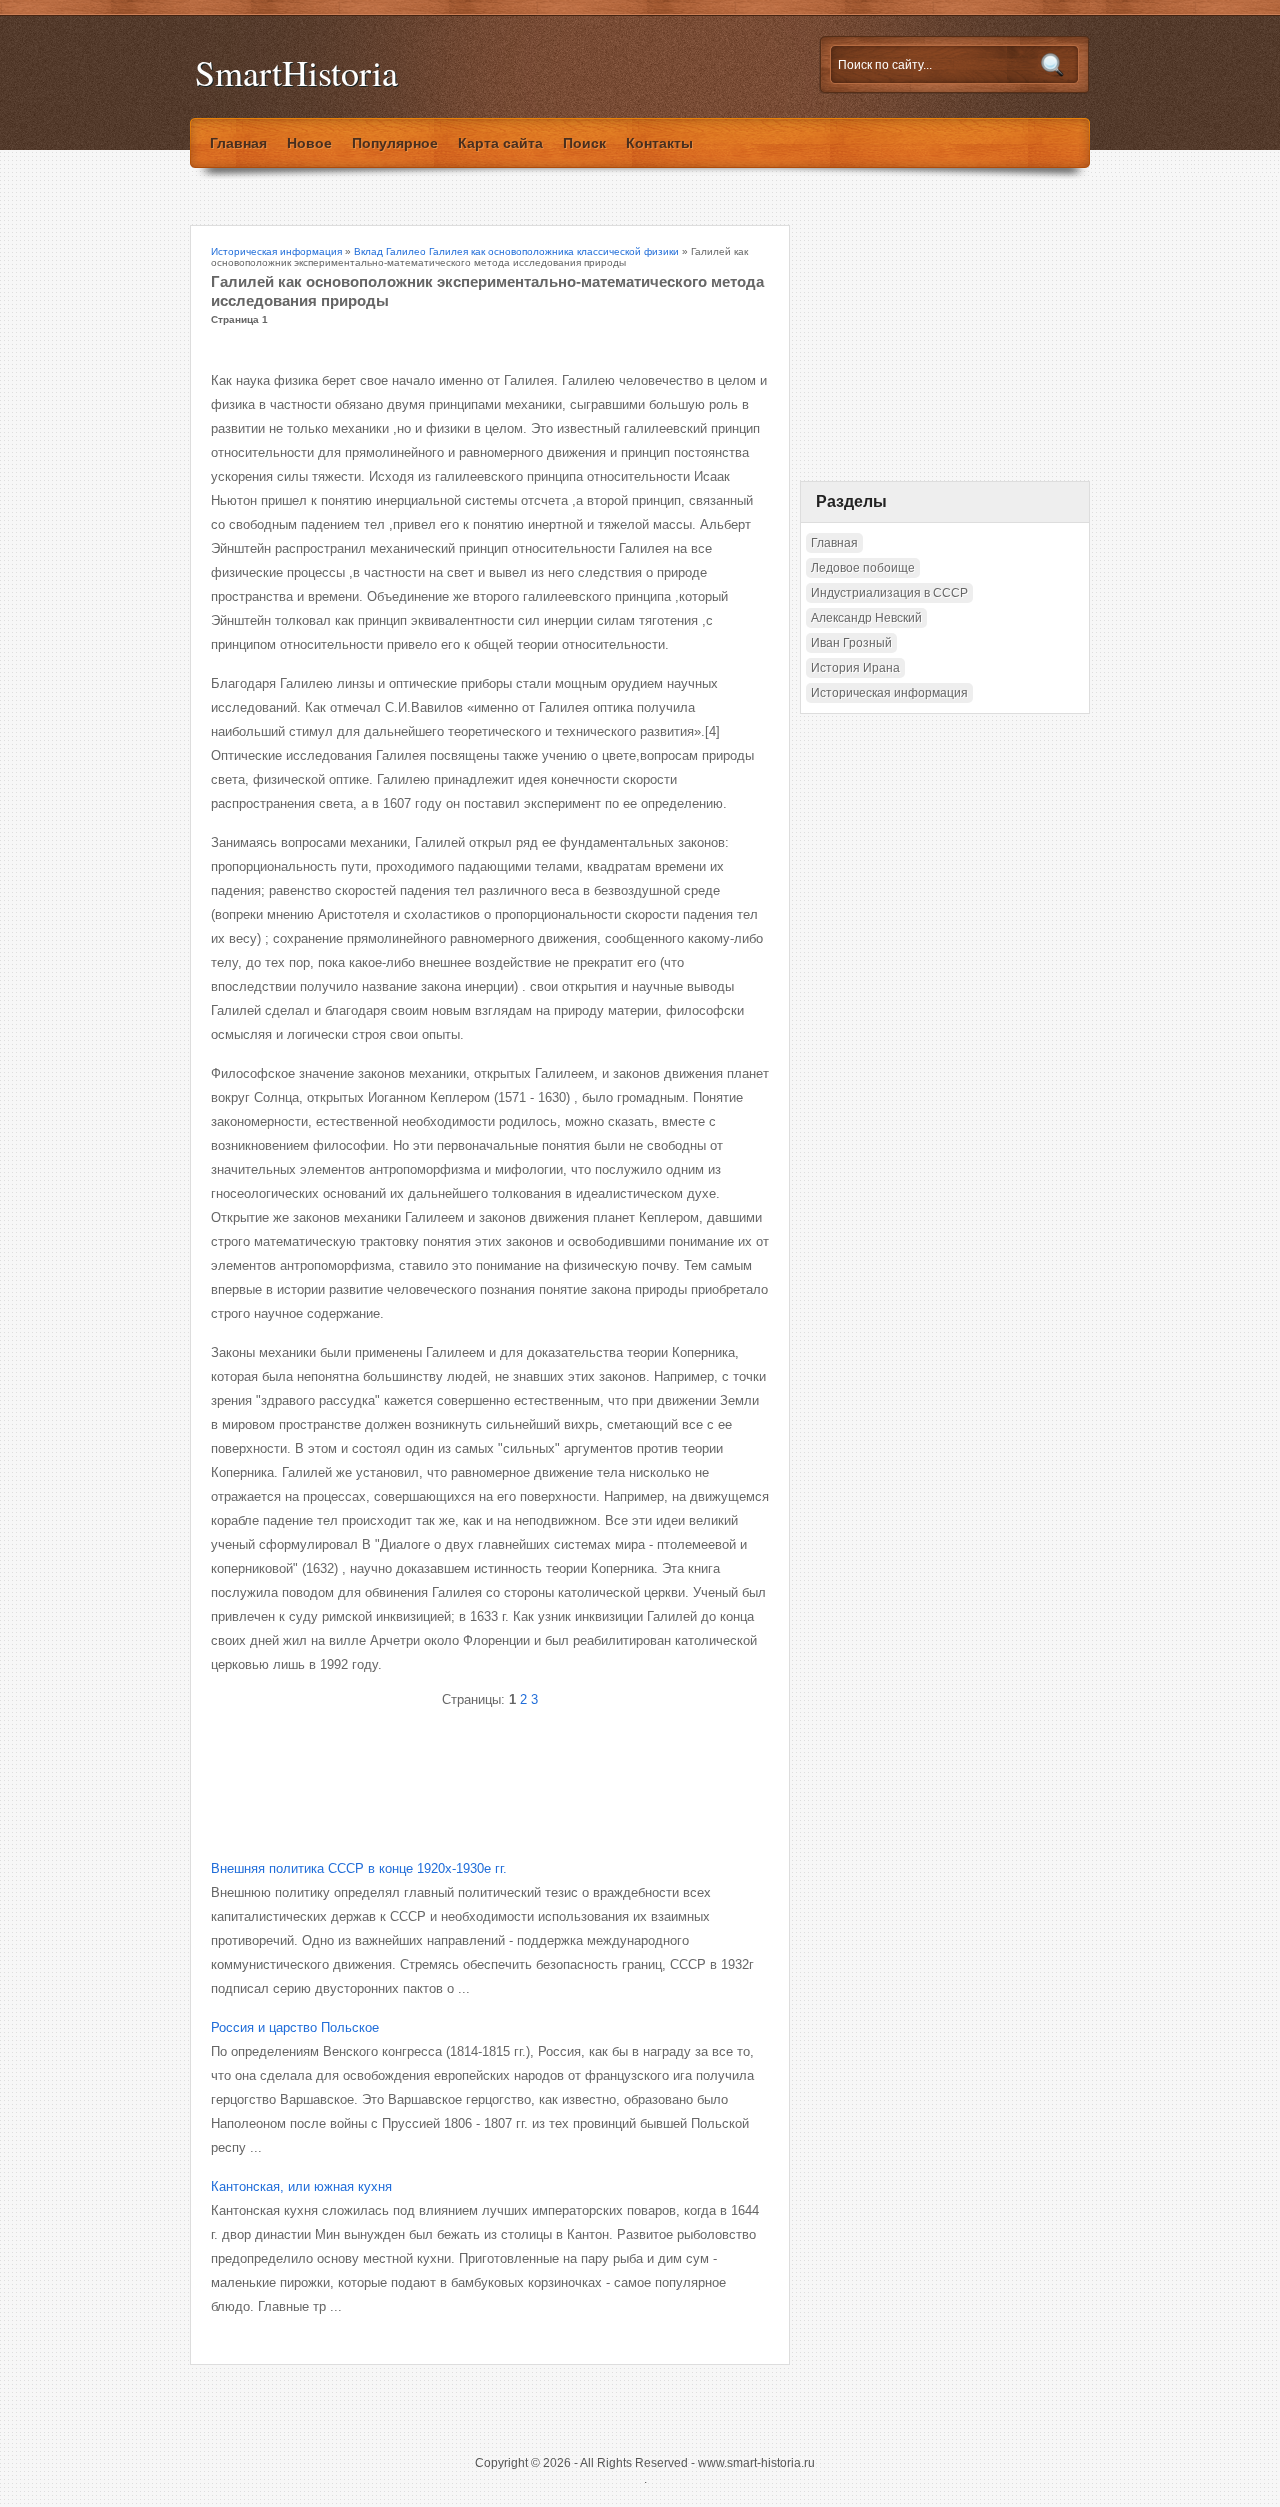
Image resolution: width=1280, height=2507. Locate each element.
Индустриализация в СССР (889, 593)
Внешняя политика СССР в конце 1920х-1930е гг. (359, 1868)
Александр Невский (866, 618)
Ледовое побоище (863, 568)
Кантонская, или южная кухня (301, 2186)
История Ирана (855, 668)
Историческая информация (276, 251)
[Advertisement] (445, 1767)
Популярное (395, 143)
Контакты (659, 143)
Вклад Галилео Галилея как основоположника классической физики (516, 251)
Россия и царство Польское (295, 2027)
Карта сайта (500, 143)
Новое (309, 143)
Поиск (584, 143)
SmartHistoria (296, 72)
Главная (238, 143)
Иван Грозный (851, 643)
